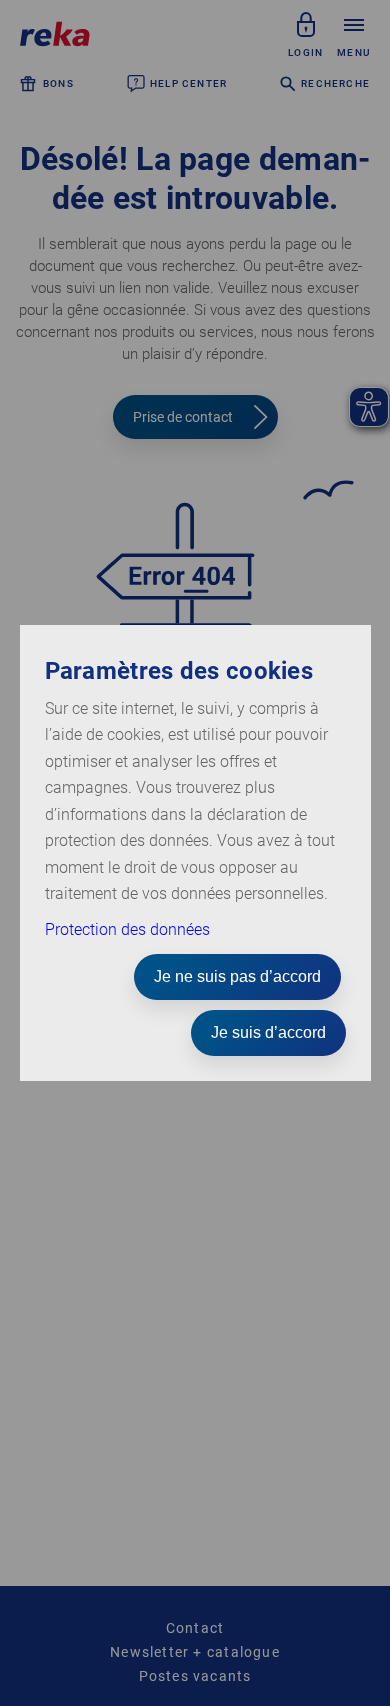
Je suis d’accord (268, 1032)
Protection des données (127, 929)
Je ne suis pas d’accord (237, 976)
